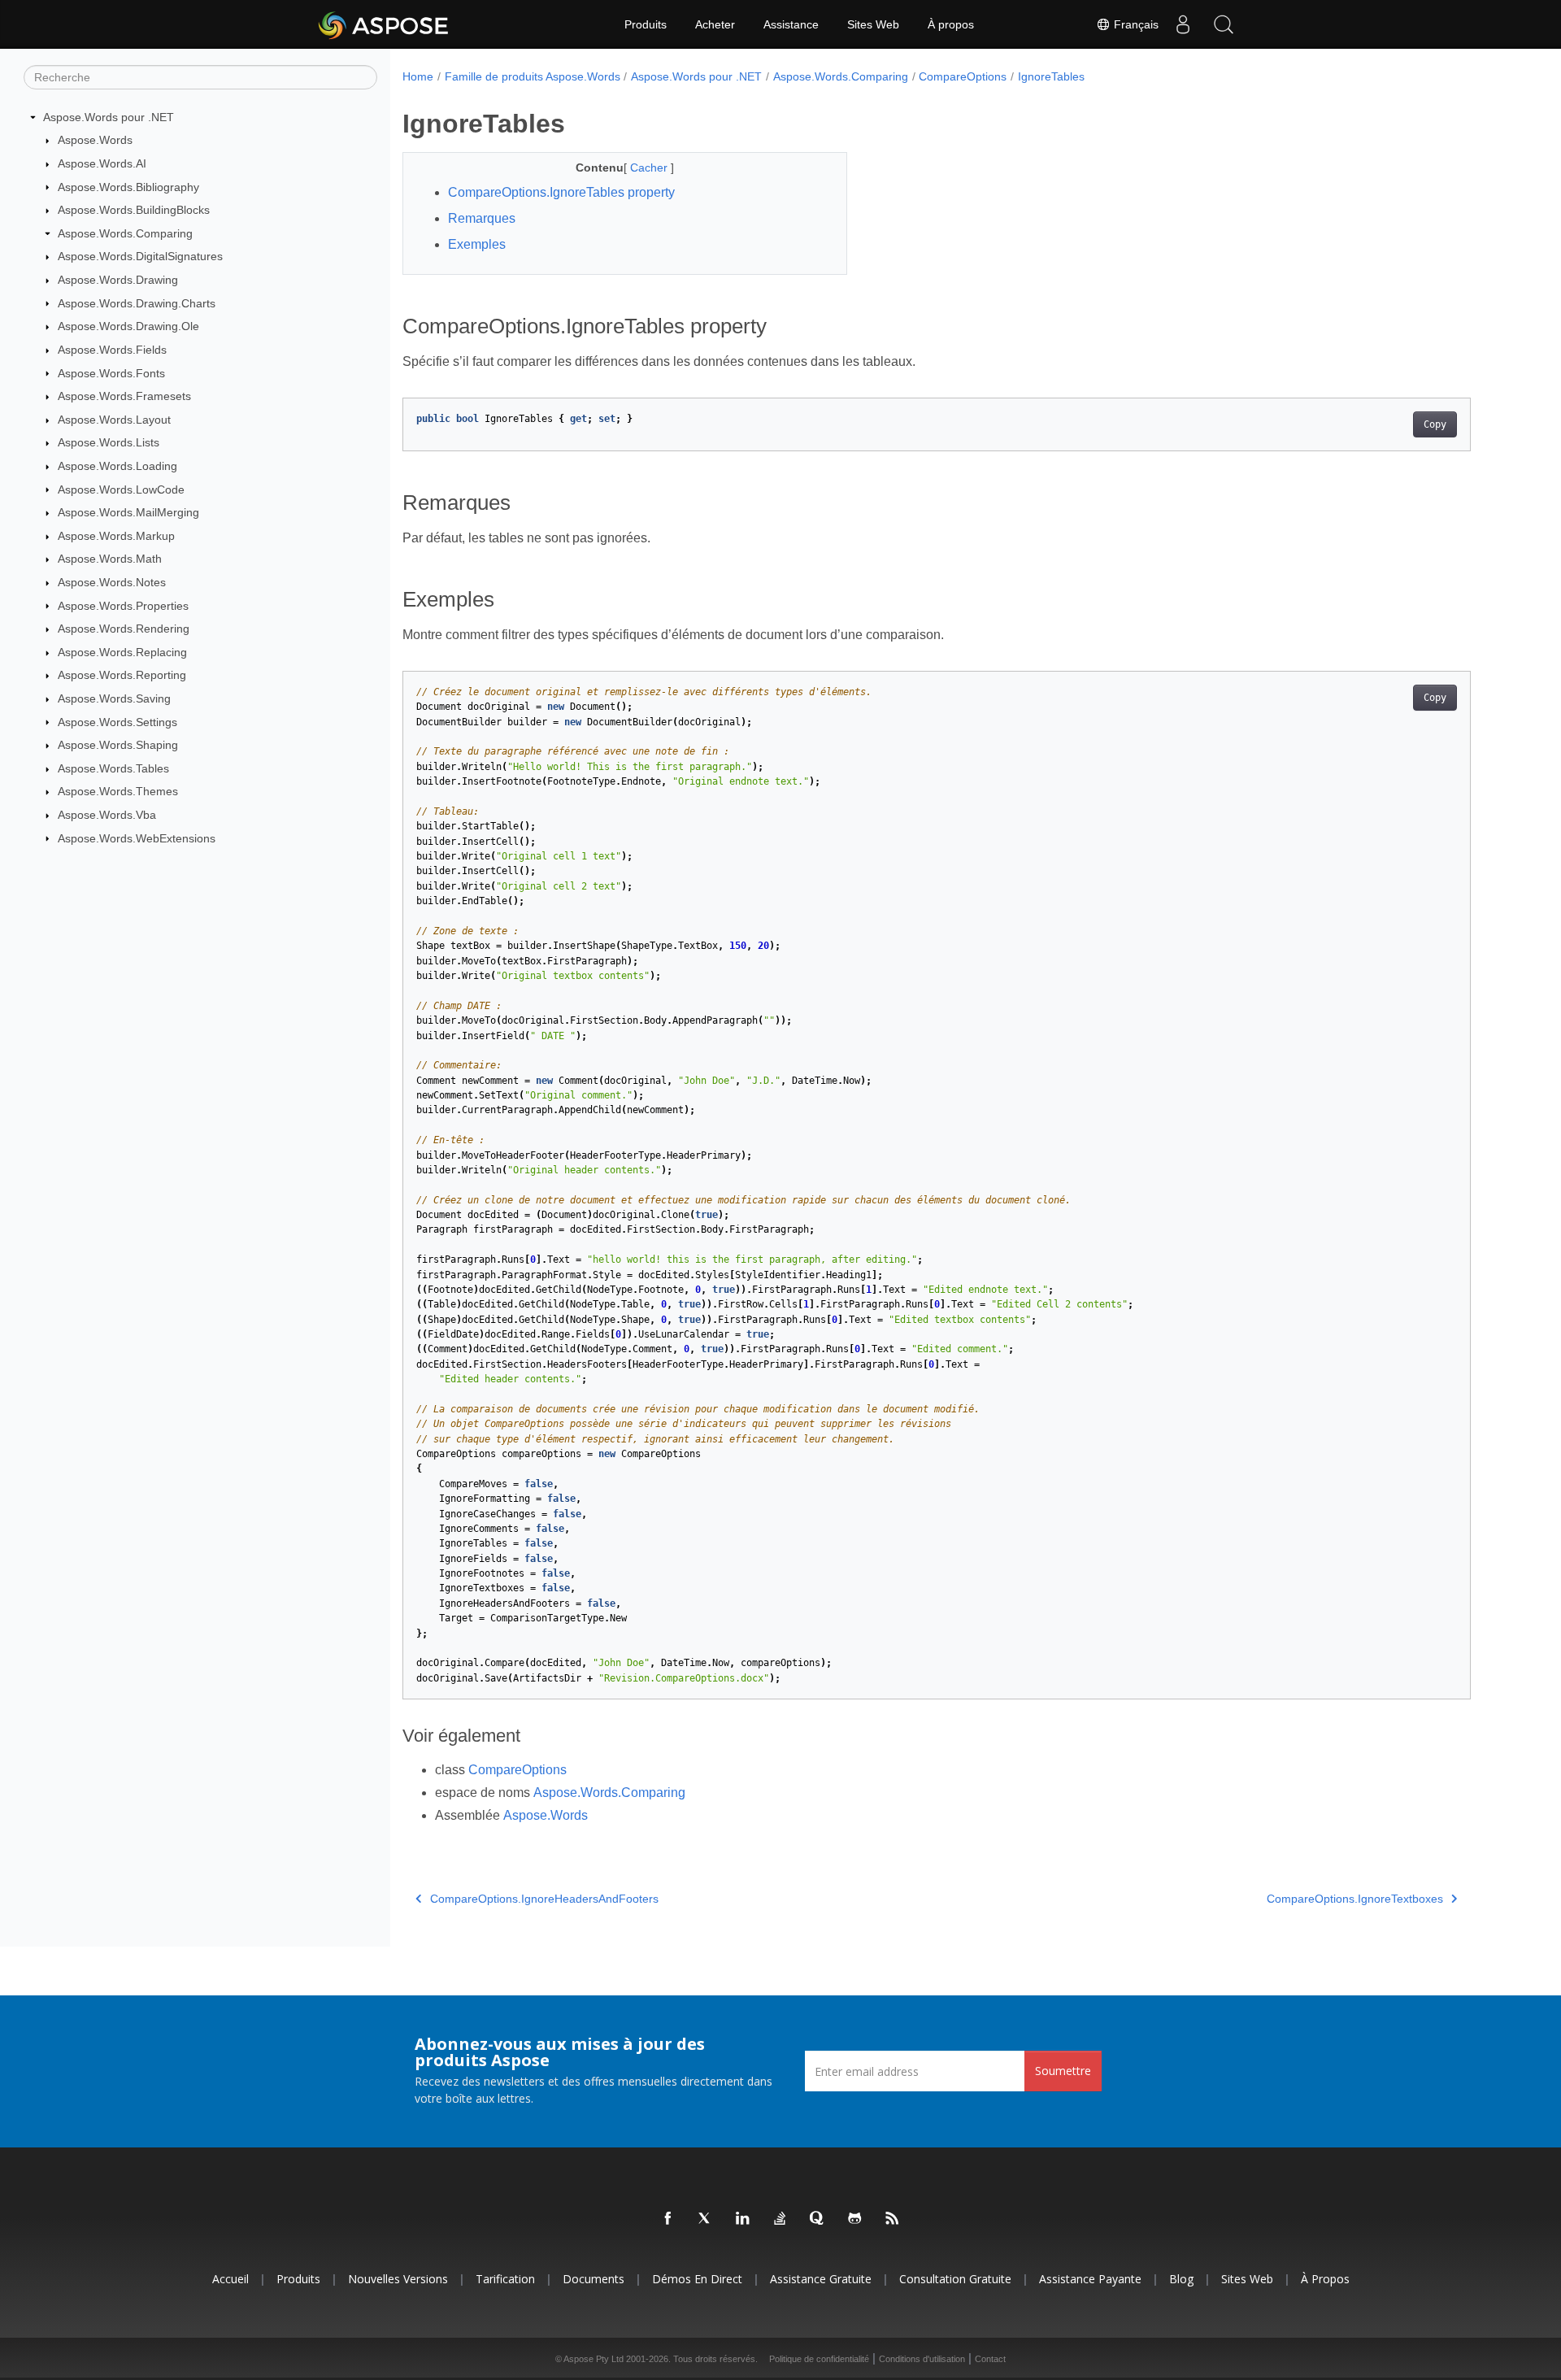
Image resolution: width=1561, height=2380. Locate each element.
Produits (646, 24)
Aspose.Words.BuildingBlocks (134, 210)
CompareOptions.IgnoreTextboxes (1355, 1899)
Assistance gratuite (821, 2279)
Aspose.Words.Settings (117, 722)
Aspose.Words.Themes (118, 791)
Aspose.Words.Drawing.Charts (137, 303)
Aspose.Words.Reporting (122, 675)
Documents (594, 2279)
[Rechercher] (1224, 24)
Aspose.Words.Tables (113, 768)
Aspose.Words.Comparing (125, 233)
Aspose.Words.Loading (117, 466)
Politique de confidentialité (819, 2359)
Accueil (230, 2279)
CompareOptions (963, 76)
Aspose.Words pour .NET (109, 117)
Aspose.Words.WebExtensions (137, 838)
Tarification (505, 2279)
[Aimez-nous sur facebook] (668, 2219)
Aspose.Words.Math (110, 559)
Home (418, 76)
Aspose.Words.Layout (114, 420)
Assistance (791, 24)
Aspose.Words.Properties (123, 606)
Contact (990, 2359)
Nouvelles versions (398, 2279)
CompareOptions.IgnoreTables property (561, 192)
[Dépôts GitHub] (855, 2219)
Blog (1181, 2279)
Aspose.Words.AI (102, 163)
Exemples (477, 244)
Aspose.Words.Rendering (124, 629)
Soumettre (1063, 2071)
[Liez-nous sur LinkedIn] (743, 2219)
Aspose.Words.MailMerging (128, 512)
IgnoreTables (1051, 76)
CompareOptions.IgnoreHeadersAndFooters (544, 1899)
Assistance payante (1090, 2279)
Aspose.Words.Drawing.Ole (128, 326)
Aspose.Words (95, 140)
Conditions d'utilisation (922, 2359)
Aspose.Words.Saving (114, 698)
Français (1135, 24)
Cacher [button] (650, 168)
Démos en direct (697, 2279)
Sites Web (873, 24)
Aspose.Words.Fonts (111, 373)
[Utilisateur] (1183, 24)
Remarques (482, 218)
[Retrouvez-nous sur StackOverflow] (780, 2219)
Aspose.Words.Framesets (124, 396)
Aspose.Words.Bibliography (128, 187)
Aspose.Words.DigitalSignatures (140, 256)
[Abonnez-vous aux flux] (893, 2219)
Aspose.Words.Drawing (118, 280)
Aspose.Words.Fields (112, 350)
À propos (951, 24)
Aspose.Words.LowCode (121, 489)
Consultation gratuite (955, 2279)
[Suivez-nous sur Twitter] (706, 2219)
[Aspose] (384, 24)
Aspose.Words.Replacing (122, 652)
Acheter (715, 24)
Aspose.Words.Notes (112, 582)
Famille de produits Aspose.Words (533, 76)
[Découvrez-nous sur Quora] (818, 2219)
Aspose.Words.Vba (107, 815)
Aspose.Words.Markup (116, 536)
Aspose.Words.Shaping (118, 745)
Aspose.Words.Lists (109, 442)
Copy (1435, 424)
